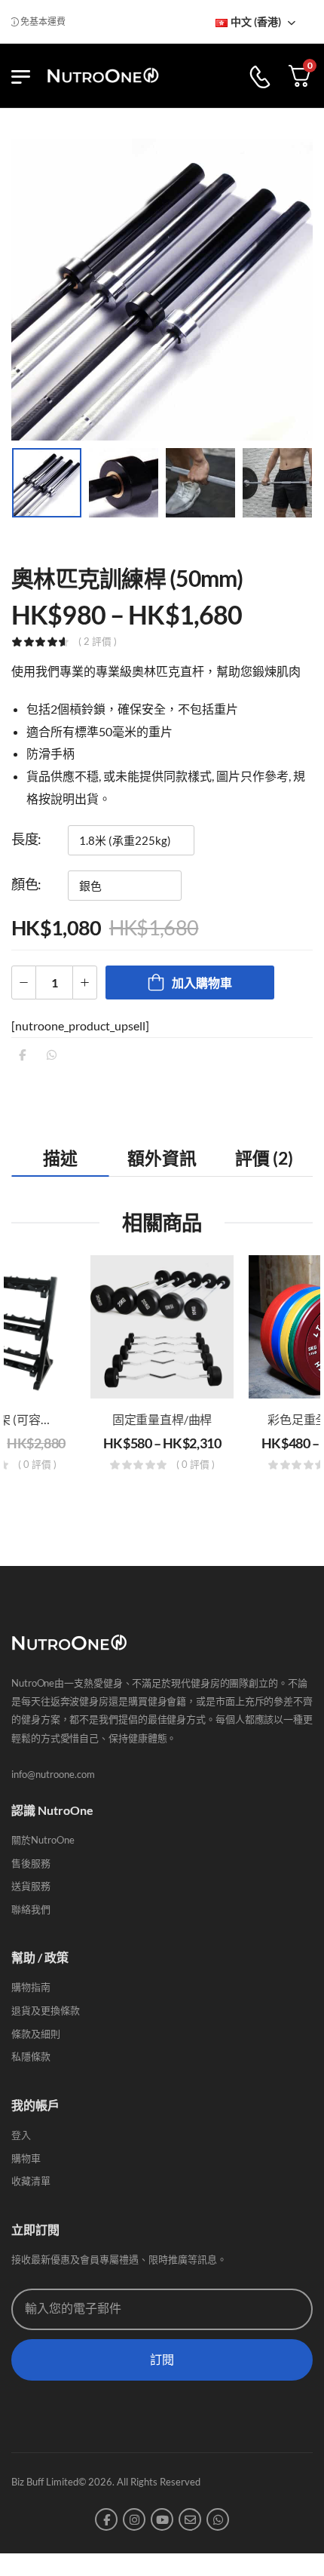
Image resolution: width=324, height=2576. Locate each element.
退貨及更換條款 (46, 2010)
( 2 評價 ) (98, 642)
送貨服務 (31, 1886)
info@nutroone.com (53, 1774)
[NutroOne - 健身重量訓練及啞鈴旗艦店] (103, 76)
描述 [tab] (60, 1158)
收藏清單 (31, 2181)
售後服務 (31, 1863)
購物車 (26, 2158)
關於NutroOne (43, 1840)
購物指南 (31, 1987)
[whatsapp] (218, 2519)
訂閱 (162, 2360)
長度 (24, 839)
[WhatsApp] (52, 1055)
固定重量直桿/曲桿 (162, 1419)
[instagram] (134, 2519)
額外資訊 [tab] (162, 1158)
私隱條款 (31, 2056)
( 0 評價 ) (37, 1465)
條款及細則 (36, 2034)
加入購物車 (202, 983)
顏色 (24, 884)
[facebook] (106, 2519)
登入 (21, 2135)
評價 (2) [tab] (264, 1158)
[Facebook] (22, 1055)
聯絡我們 (31, 1909)
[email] (190, 2519)
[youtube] (162, 2519)
